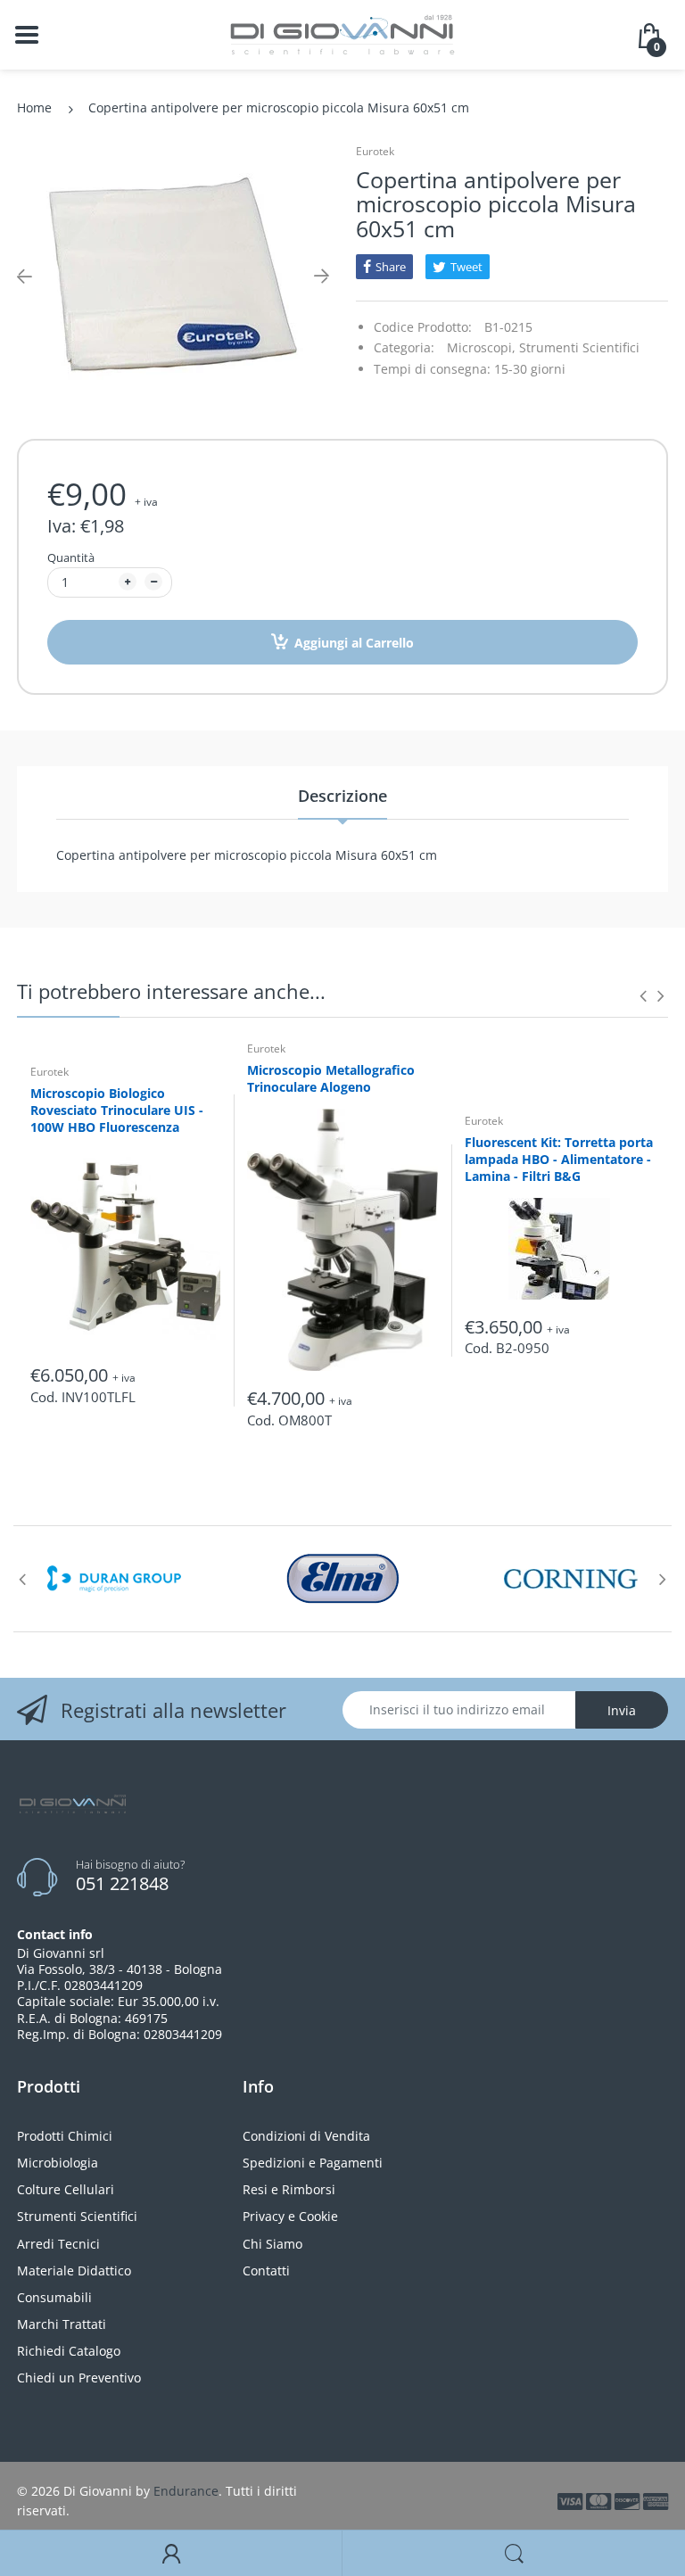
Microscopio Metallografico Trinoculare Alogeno (331, 1078)
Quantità (71, 557)
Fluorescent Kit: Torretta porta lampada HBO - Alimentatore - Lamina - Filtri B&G (559, 1159)
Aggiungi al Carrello (354, 643)
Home (34, 107)
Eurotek (375, 151)
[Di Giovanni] (342, 33)
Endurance (186, 2491)
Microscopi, (481, 347)
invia (622, 1710)
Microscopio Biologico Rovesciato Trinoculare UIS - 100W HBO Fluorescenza (117, 1110)
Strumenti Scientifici (579, 347)
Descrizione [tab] (342, 796)
